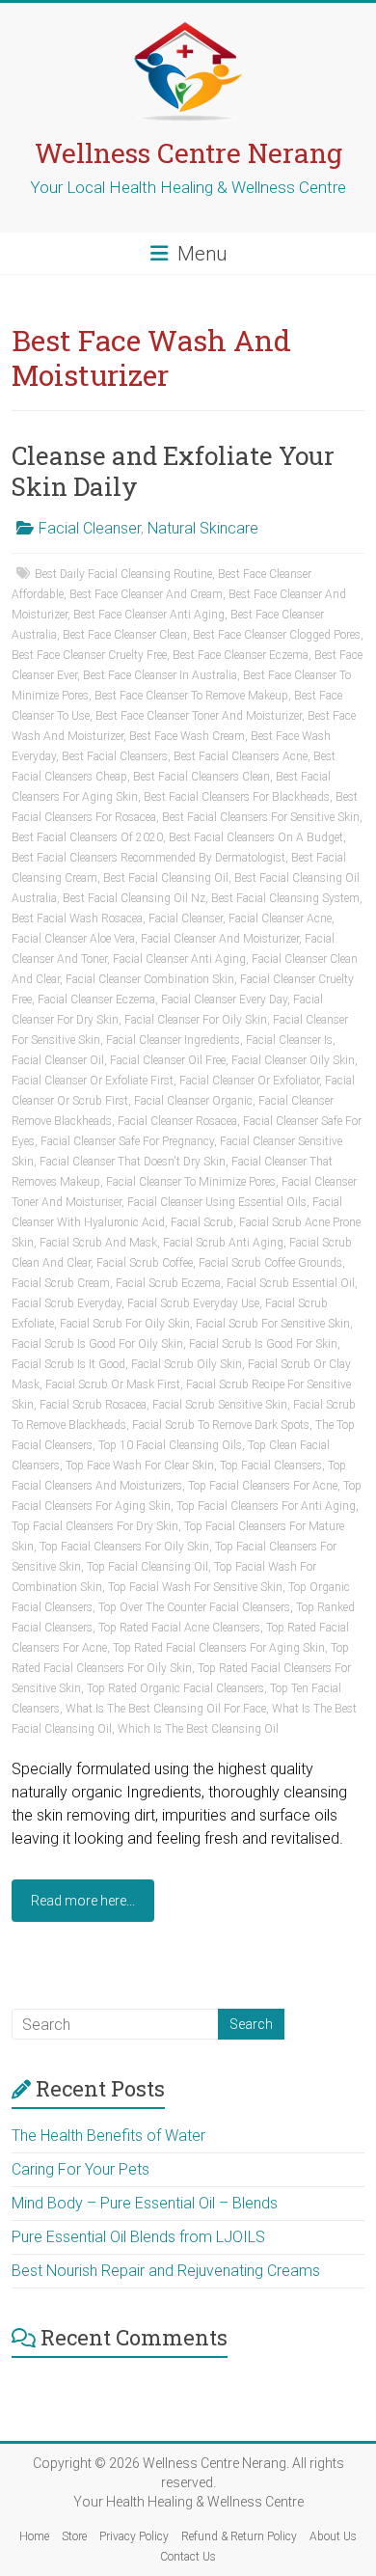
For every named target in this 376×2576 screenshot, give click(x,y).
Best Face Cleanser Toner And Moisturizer (199, 716)
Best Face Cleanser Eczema (241, 655)
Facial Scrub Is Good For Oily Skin (97, 1344)
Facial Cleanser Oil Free (168, 1060)
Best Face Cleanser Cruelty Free (89, 655)
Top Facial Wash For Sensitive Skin (195, 1587)
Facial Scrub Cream (61, 1283)
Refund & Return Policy (239, 2536)
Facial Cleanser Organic (193, 1101)
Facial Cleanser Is (289, 1040)
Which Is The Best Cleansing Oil (198, 1729)
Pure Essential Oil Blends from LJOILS (138, 2237)
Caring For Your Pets (81, 2169)
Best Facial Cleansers (115, 756)
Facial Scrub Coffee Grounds (270, 1263)
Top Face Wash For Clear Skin (140, 1466)
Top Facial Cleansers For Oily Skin (124, 1547)
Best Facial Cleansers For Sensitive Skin (261, 817)
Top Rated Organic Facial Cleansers (175, 1688)
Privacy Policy (134, 2536)
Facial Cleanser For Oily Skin (196, 1020)
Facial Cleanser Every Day (224, 1000)
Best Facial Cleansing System (285, 898)
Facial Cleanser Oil (58, 1060)
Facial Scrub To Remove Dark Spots (221, 1425)
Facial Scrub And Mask (98, 1243)
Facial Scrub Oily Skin (187, 1364)
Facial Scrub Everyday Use (193, 1303)
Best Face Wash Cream (187, 736)
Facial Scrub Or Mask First (113, 1384)
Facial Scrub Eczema (168, 1283)
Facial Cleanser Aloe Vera (73, 939)
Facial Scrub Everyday (67, 1303)
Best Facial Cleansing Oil (166, 878)
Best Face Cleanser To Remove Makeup (191, 696)
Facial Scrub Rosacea (93, 1405)
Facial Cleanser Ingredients (173, 1040)
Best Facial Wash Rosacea (77, 918)
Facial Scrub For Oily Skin (125, 1324)
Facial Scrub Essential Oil (291, 1283)
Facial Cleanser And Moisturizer (220, 939)
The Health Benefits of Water (108, 2136)
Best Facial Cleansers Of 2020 (87, 837)
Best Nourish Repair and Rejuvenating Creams (166, 2271)
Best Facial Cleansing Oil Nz (134, 898)
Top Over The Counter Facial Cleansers (194, 1607)
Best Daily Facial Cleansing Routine (123, 574)
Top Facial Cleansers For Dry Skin (95, 1526)
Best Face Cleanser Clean (125, 635)
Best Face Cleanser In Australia (160, 675)
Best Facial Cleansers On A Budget (256, 837)
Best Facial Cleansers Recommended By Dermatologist (148, 858)
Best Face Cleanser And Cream (146, 594)
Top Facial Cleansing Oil (148, 1567)
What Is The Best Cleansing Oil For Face (166, 1709)
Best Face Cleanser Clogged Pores (277, 635)
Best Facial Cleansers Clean (201, 777)
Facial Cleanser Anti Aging (179, 959)
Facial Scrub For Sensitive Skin (273, 1324)
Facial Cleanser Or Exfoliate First (93, 1081)
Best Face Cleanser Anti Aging (149, 615)
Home (34, 2536)
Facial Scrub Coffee (145, 1263)
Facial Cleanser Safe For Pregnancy (127, 1141)
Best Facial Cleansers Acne (241, 756)
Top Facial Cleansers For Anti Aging (266, 1506)
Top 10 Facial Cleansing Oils (170, 1445)
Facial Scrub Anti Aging (223, 1243)
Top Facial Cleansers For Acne (263, 1486)
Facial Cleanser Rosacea (177, 1121)
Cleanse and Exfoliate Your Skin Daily (173, 471)
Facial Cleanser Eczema (96, 1000)
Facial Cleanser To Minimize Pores (191, 1182)
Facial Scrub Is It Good (68, 1364)
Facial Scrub (202, 1222)
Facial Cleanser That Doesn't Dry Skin (133, 1162)
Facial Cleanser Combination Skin (150, 979)
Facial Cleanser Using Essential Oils (217, 1202)
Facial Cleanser (90, 528)
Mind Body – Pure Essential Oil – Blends (145, 2203)
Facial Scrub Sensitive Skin (220, 1405)
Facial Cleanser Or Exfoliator (249, 1081)
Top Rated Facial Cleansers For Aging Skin (219, 1648)
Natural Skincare (203, 528)
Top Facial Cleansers (271, 1466)
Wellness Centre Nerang (188, 153)
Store (74, 2536)
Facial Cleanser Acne (280, 918)
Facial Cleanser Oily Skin (293, 1060)
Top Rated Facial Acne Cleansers (179, 1628)
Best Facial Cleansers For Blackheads (237, 797)
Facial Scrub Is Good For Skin (263, 1344)
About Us (333, 2536)
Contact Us (188, 2557)
